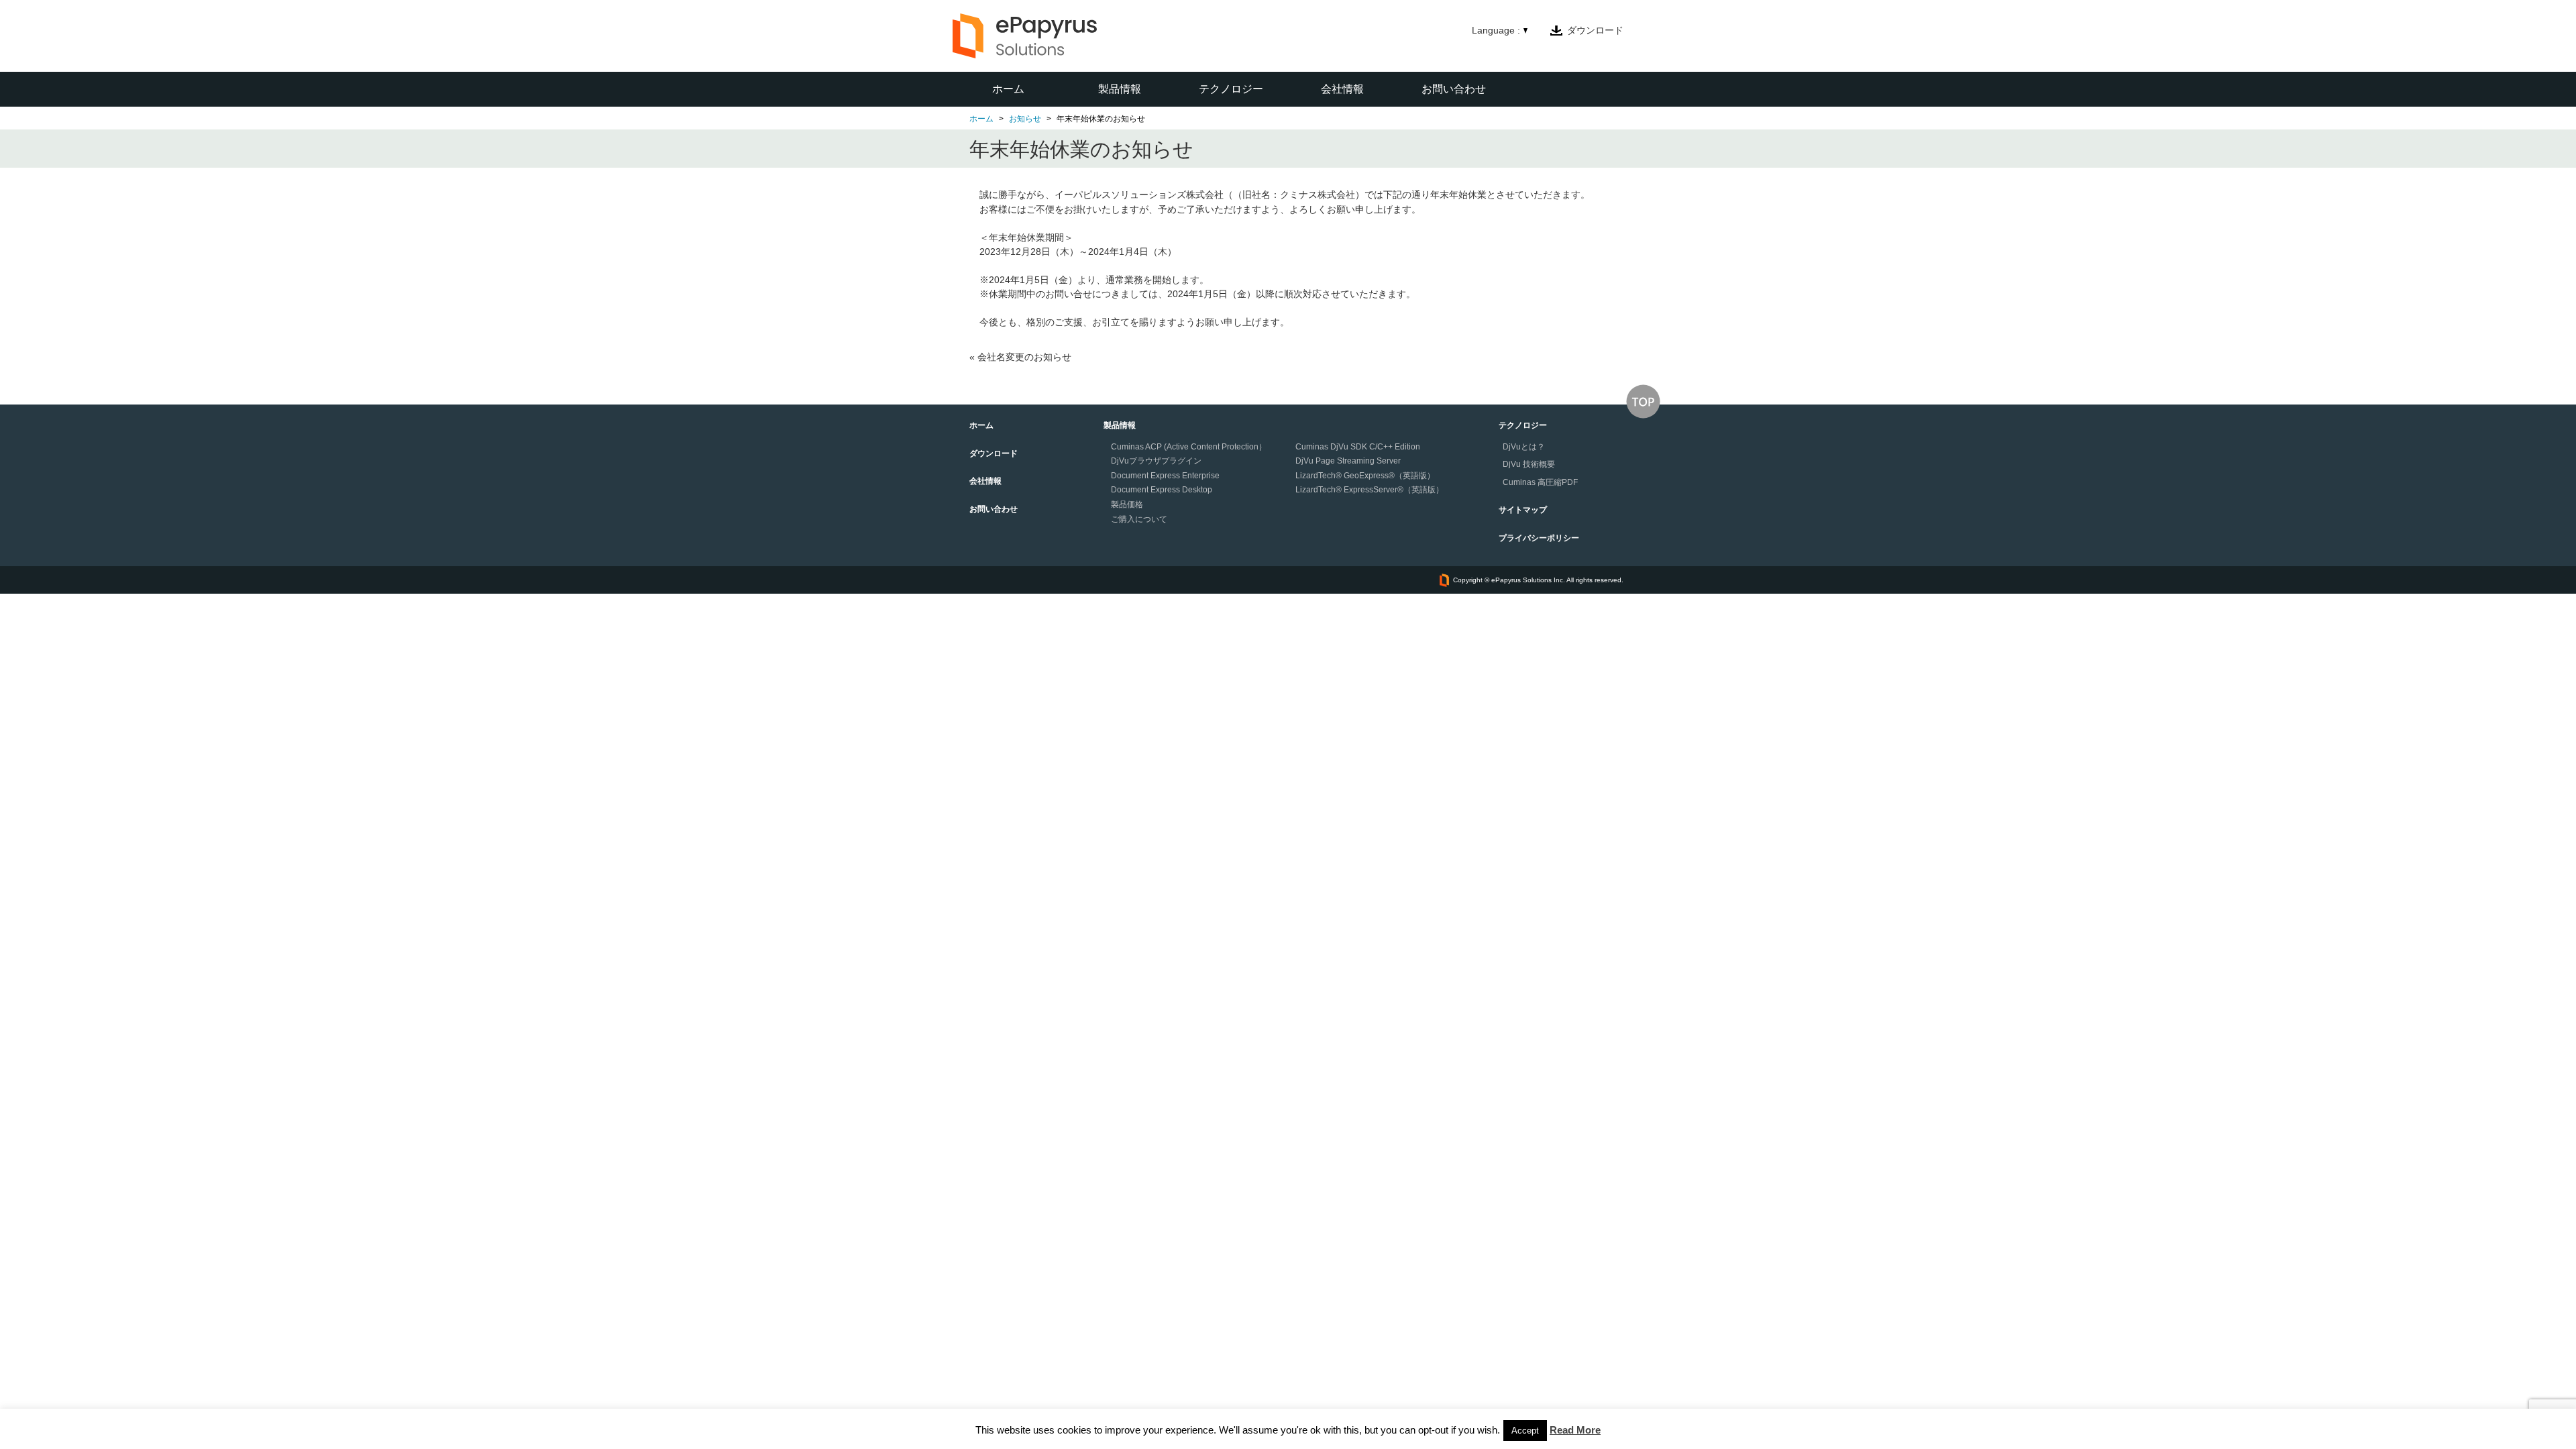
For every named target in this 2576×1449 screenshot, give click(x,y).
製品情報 (1120, 89)
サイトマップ (1523, 510)
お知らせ (1025, 119)
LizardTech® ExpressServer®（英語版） (1370, 490)
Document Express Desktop (1162, 490)
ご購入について (1139, 519)
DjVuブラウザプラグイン (1156, 461)
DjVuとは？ (1524, 447)
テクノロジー (1231, 89)
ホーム (1008, 89)
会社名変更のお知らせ (1024, 357)
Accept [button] (1525, 1431)
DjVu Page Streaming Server (1348, 461)
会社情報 (1342, 89)
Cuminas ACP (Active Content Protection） (1189, 447)
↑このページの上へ (1643, 401)
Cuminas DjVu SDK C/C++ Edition (1358, 447)
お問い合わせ (1454, 89)
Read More (1575, 1430)
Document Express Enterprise (1165, 476)
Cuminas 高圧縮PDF (1540, 482)
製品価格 (1127, 504)
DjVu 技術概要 (1529, 464)
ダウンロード (1595, 30)
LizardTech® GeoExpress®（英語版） (1365, 476)
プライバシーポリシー (1539, 538)
